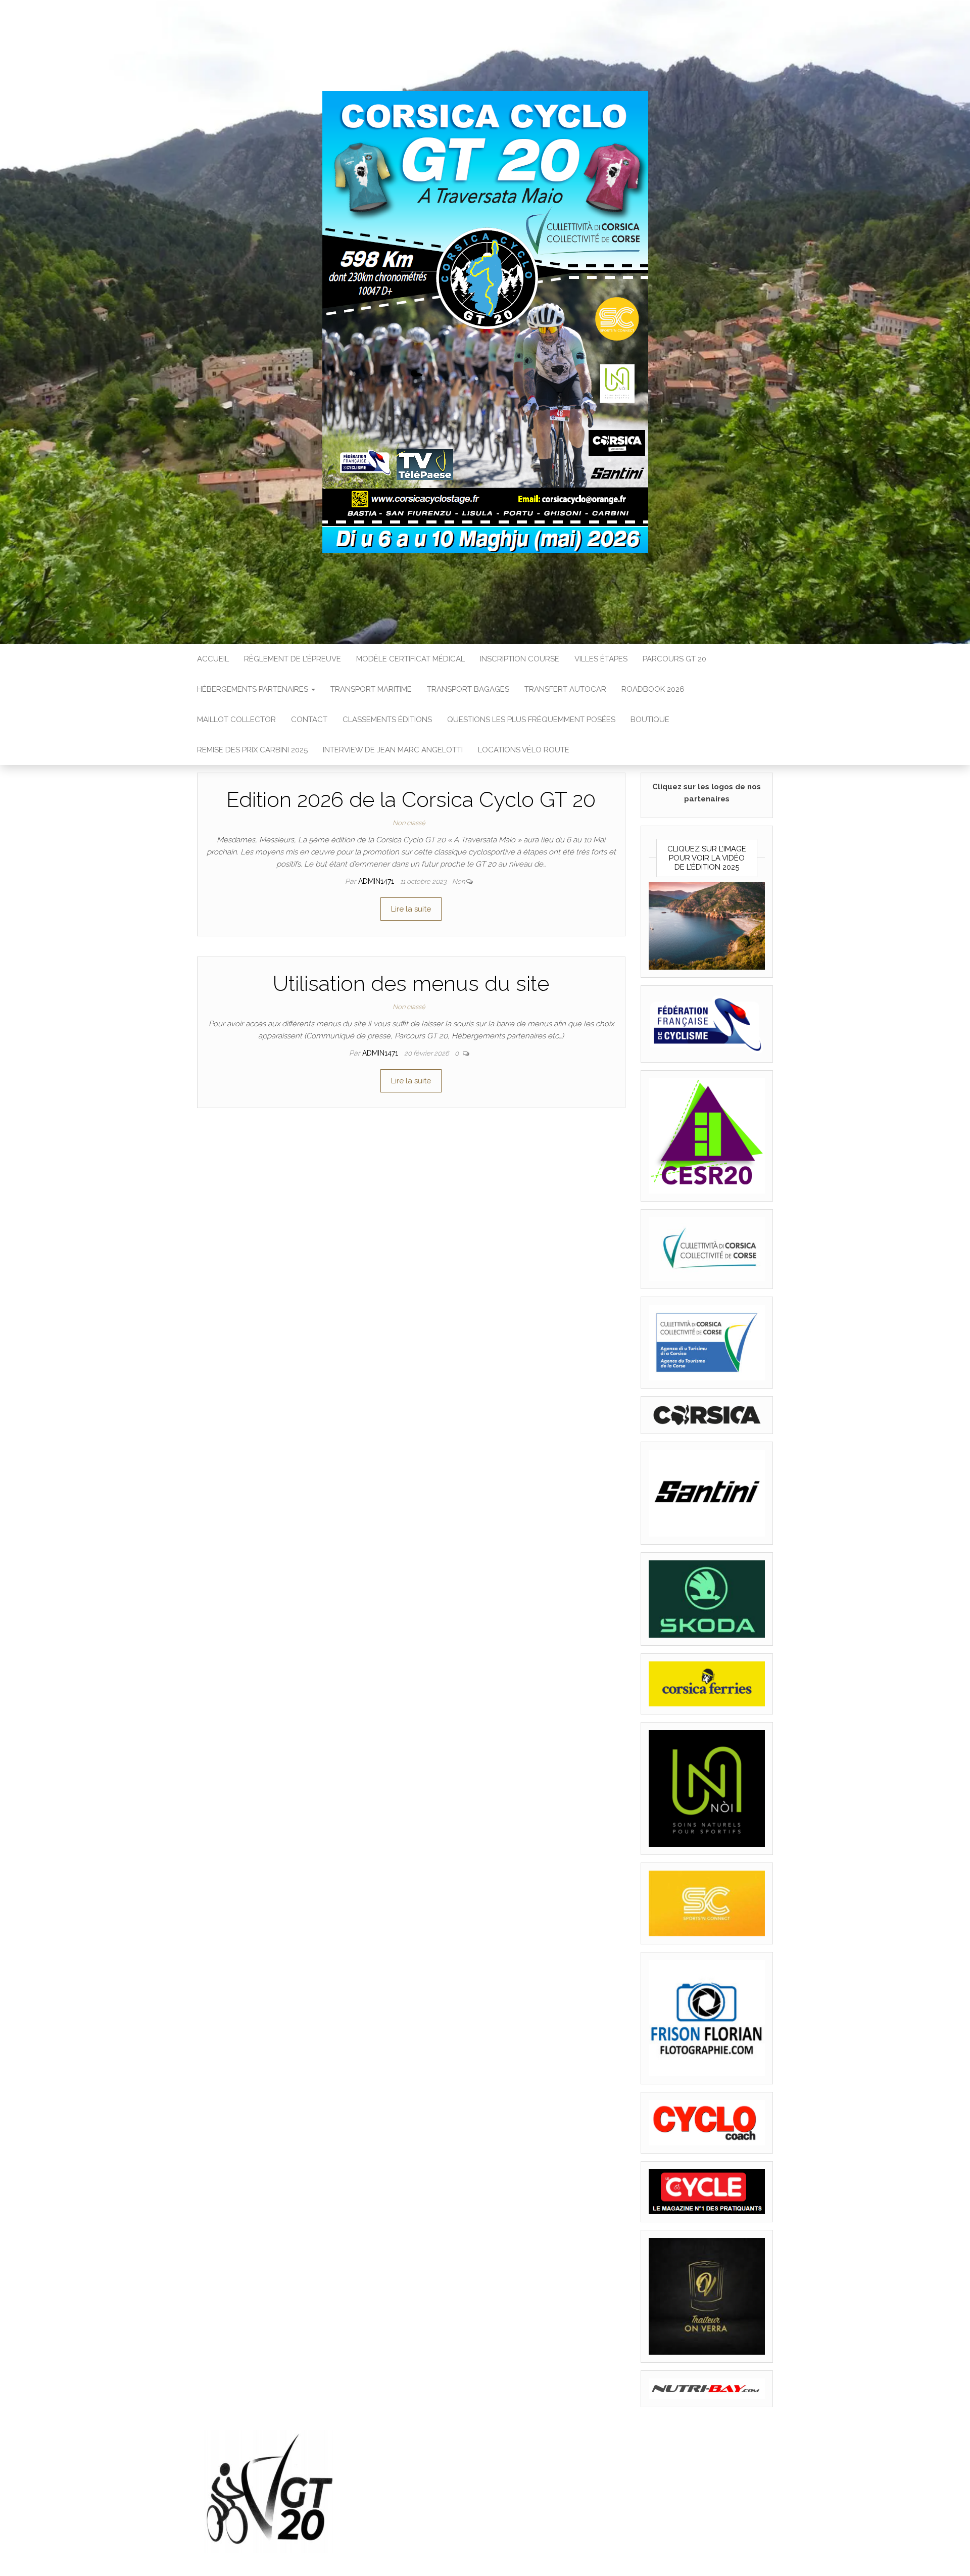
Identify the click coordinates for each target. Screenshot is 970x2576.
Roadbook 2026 (653, 689)
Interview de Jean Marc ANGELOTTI (393, 750)
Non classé (409, 823)
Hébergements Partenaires (254, 689)
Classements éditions (387, 720)
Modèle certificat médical (410, 659)
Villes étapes (601, 659)
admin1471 (377, 881)
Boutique (650, 720)
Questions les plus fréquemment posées (531, 720)
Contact (309, 720)
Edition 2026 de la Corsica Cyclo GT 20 (411, 800)
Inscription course (520, 659)
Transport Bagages (468, 689)
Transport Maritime (371, 689)
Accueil (213, 659)
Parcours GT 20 (674, 659)
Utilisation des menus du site (411, 984)
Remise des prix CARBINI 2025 (252, 750)
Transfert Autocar (565, 689)
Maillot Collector (236, 720)
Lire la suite (411, 909)
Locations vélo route (524, 750)
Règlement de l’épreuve (293, 659)
